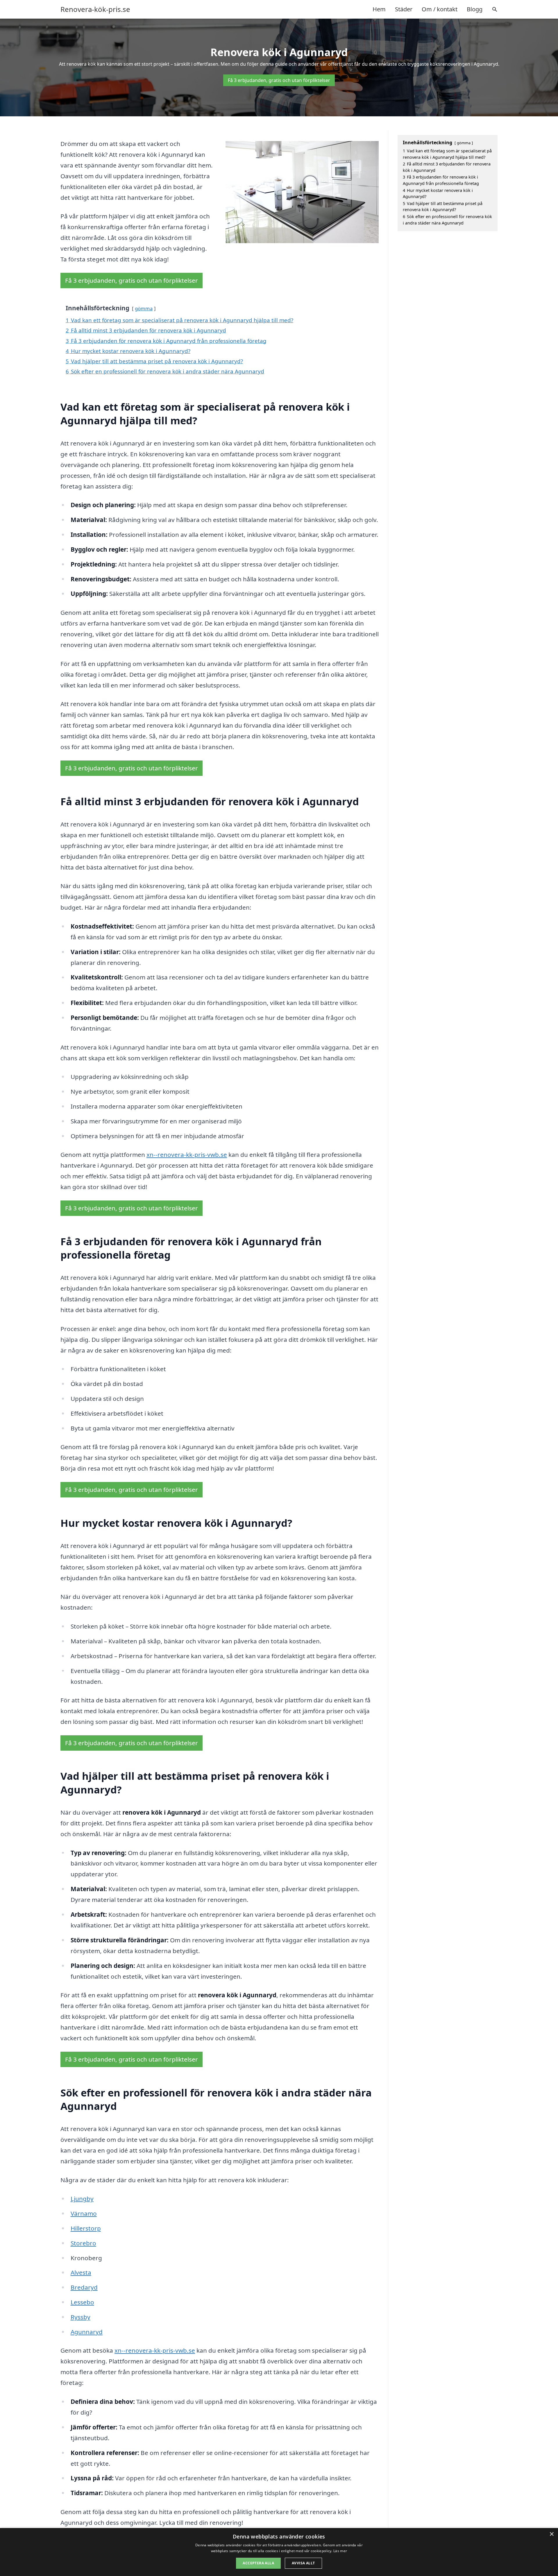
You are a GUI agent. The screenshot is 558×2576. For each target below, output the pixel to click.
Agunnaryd (87, 2332)
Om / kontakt (440, 9)
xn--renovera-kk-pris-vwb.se (187, 1155)
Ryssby (81, 2317)
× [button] (551, 2534)
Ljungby (82, 2199)
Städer (404, 9)
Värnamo (84, 2213)
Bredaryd (84, 2287)
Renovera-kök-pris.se (95, 9)
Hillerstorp (86, 2228)
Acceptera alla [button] (258, 2563)
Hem (379, 9)
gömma (144, 308)
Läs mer (340, 2551)
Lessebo (82, 2302)
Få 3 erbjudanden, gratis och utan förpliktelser (279, 80)
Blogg (475, 9)
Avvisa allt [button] (303, 2563)
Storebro (83, 2243)
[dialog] (279, 2552)
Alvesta (81, 2272)
